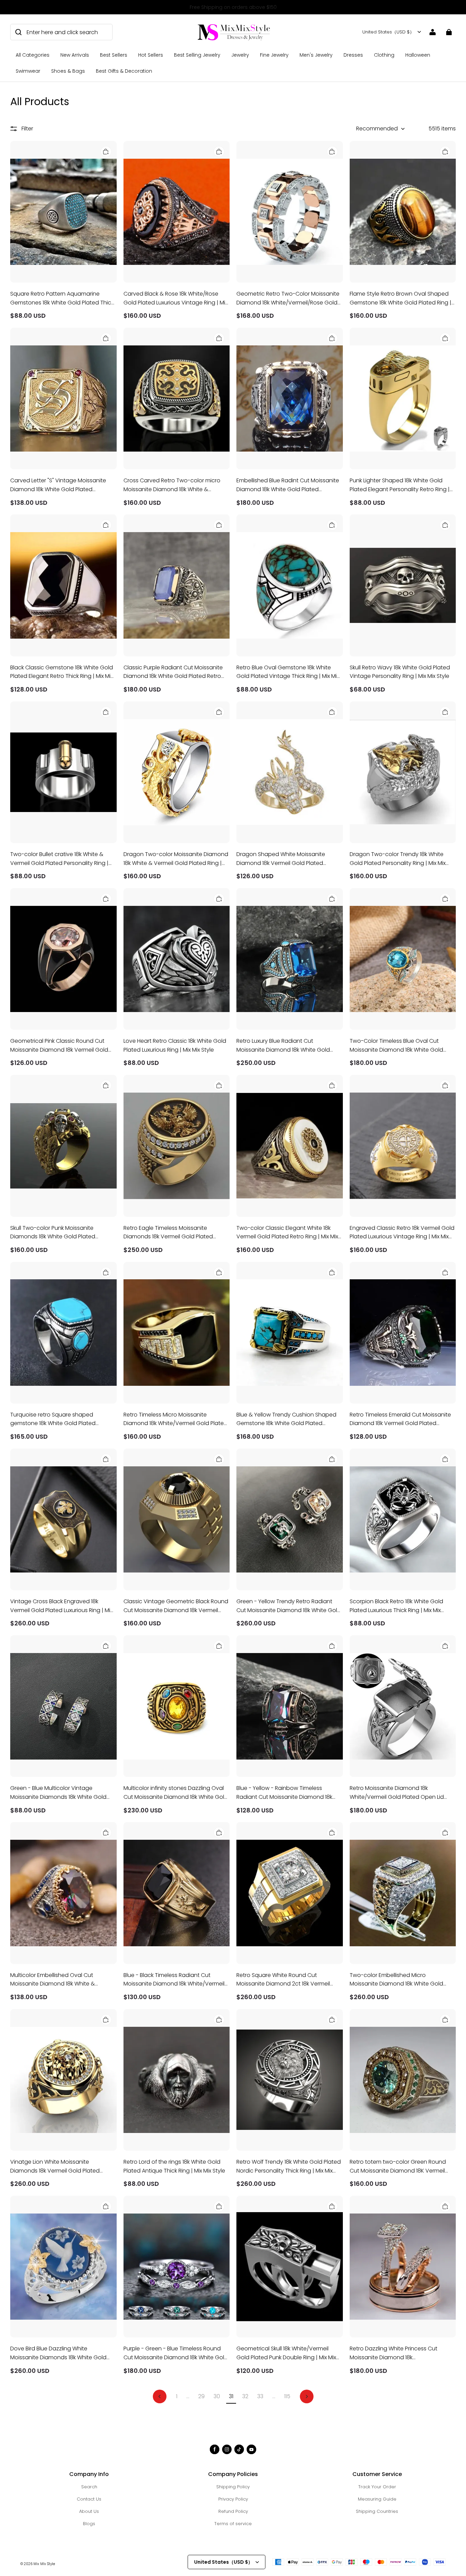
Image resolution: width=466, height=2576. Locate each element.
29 (201, 2396)
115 (287, 2396)
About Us (89, 2511)
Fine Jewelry (274, 55)
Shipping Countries (377, 2511)
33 (260, 2396)
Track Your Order (377, 2487)
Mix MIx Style (44, 2564)
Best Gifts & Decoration (124, 71)
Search (89, 2487)
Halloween (418, 55)
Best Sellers (114, 55)
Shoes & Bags (68, 71)
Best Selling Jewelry (197, 55)
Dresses (353, 55)
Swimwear (28, 71)
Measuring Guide (377, 2499)
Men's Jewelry (316, 55)
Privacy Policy (233, 2499)
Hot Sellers (151, 55)
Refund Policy (233, 2511)
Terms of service (233, 2524)
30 (217, 2396)
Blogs (89, 2524)
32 (245, 2396)
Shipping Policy (233, 2487)
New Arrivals (75, 55)
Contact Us (89, 2499)
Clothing (384, 55)
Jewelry (240, 55)
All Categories (33, 55)
